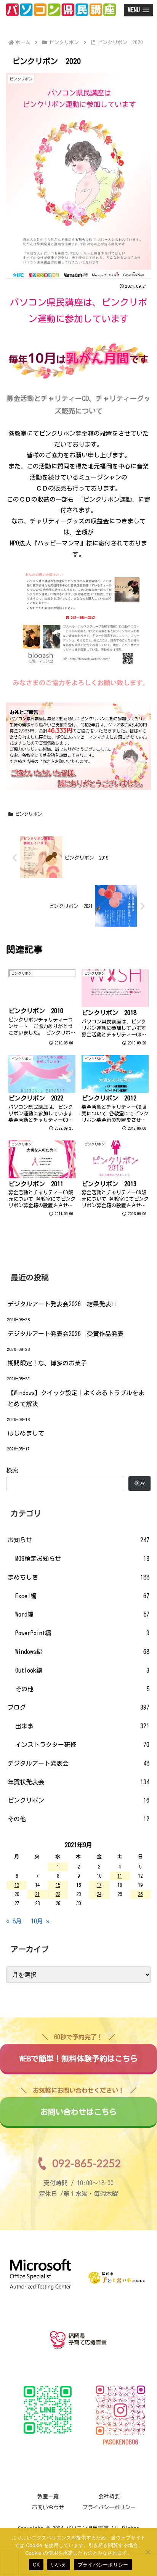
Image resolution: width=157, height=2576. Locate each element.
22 (58, 1894)
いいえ (59, 2565)
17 (99, 1885)
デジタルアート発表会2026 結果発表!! (62, 1304)
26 (140, 1894)
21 (37, 1894)
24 (99, 1894)
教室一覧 (48, 2496)
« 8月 (14, 1921)
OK (36, 2565)
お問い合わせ (48, 2507)
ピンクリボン (29, 814)
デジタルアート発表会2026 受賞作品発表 (66, 1334)
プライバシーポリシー (109, 2507)
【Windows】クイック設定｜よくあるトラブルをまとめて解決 (76, 1398)
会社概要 (109, 2496)
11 (120, 1876)
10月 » (40, 1921)
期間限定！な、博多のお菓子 (47, 1363)
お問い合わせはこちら (78, 2106)
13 (17, 1885)
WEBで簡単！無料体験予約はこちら (78, 2053)
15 (58, 1885)
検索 (12, 1470)
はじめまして (26, 1433)
